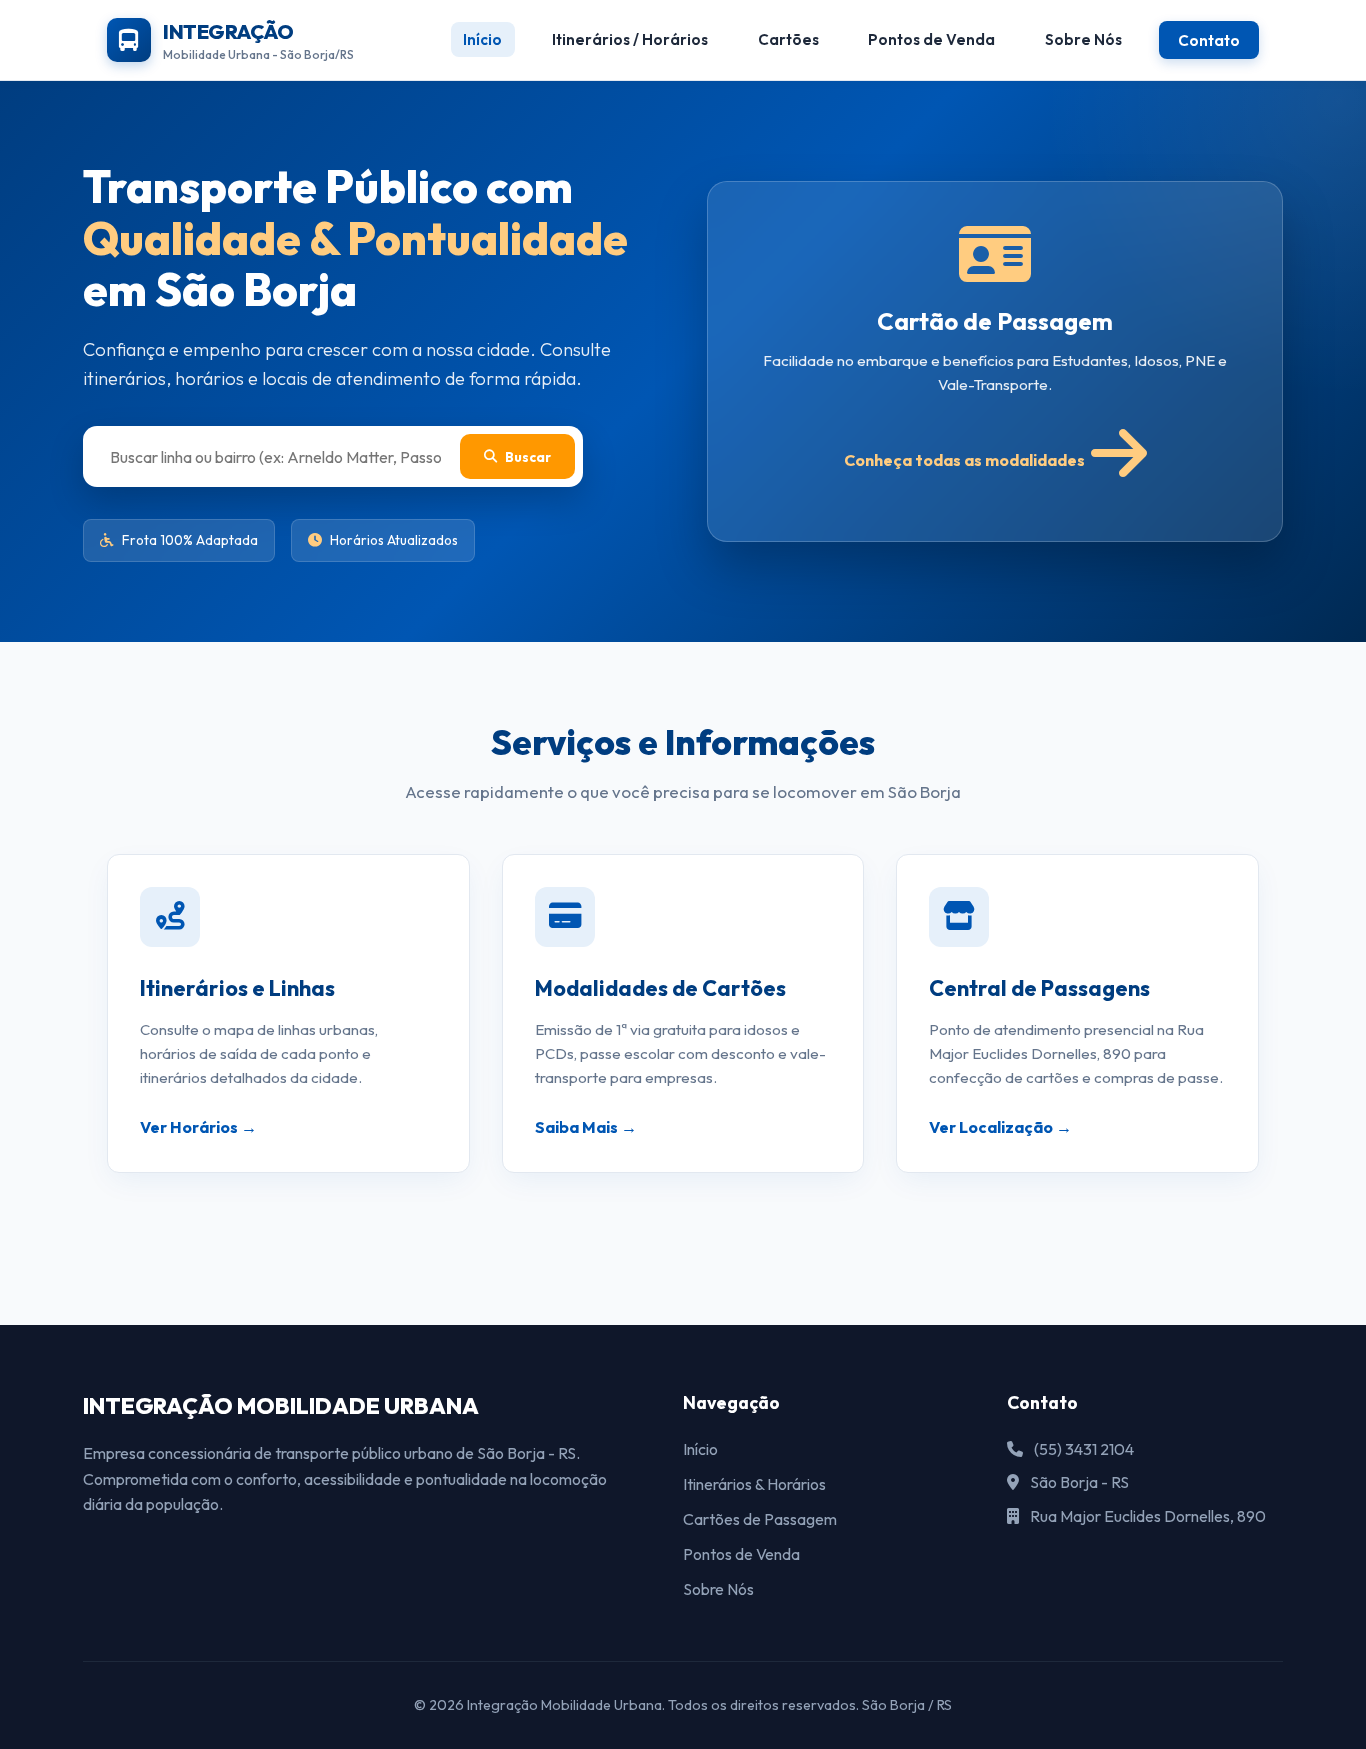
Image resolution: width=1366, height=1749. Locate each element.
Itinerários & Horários (754, 1484)
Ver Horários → (198, 1127)
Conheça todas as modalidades (964, 460)
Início (482, 39)
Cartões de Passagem (760, 1519)
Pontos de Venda (931, 39)
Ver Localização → (1000, 1127)
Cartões (788, 39)
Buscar (528, 457)
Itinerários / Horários (630, 39)
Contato (1209, 39)
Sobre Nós (1083, 39)
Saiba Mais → (586, 1127)
